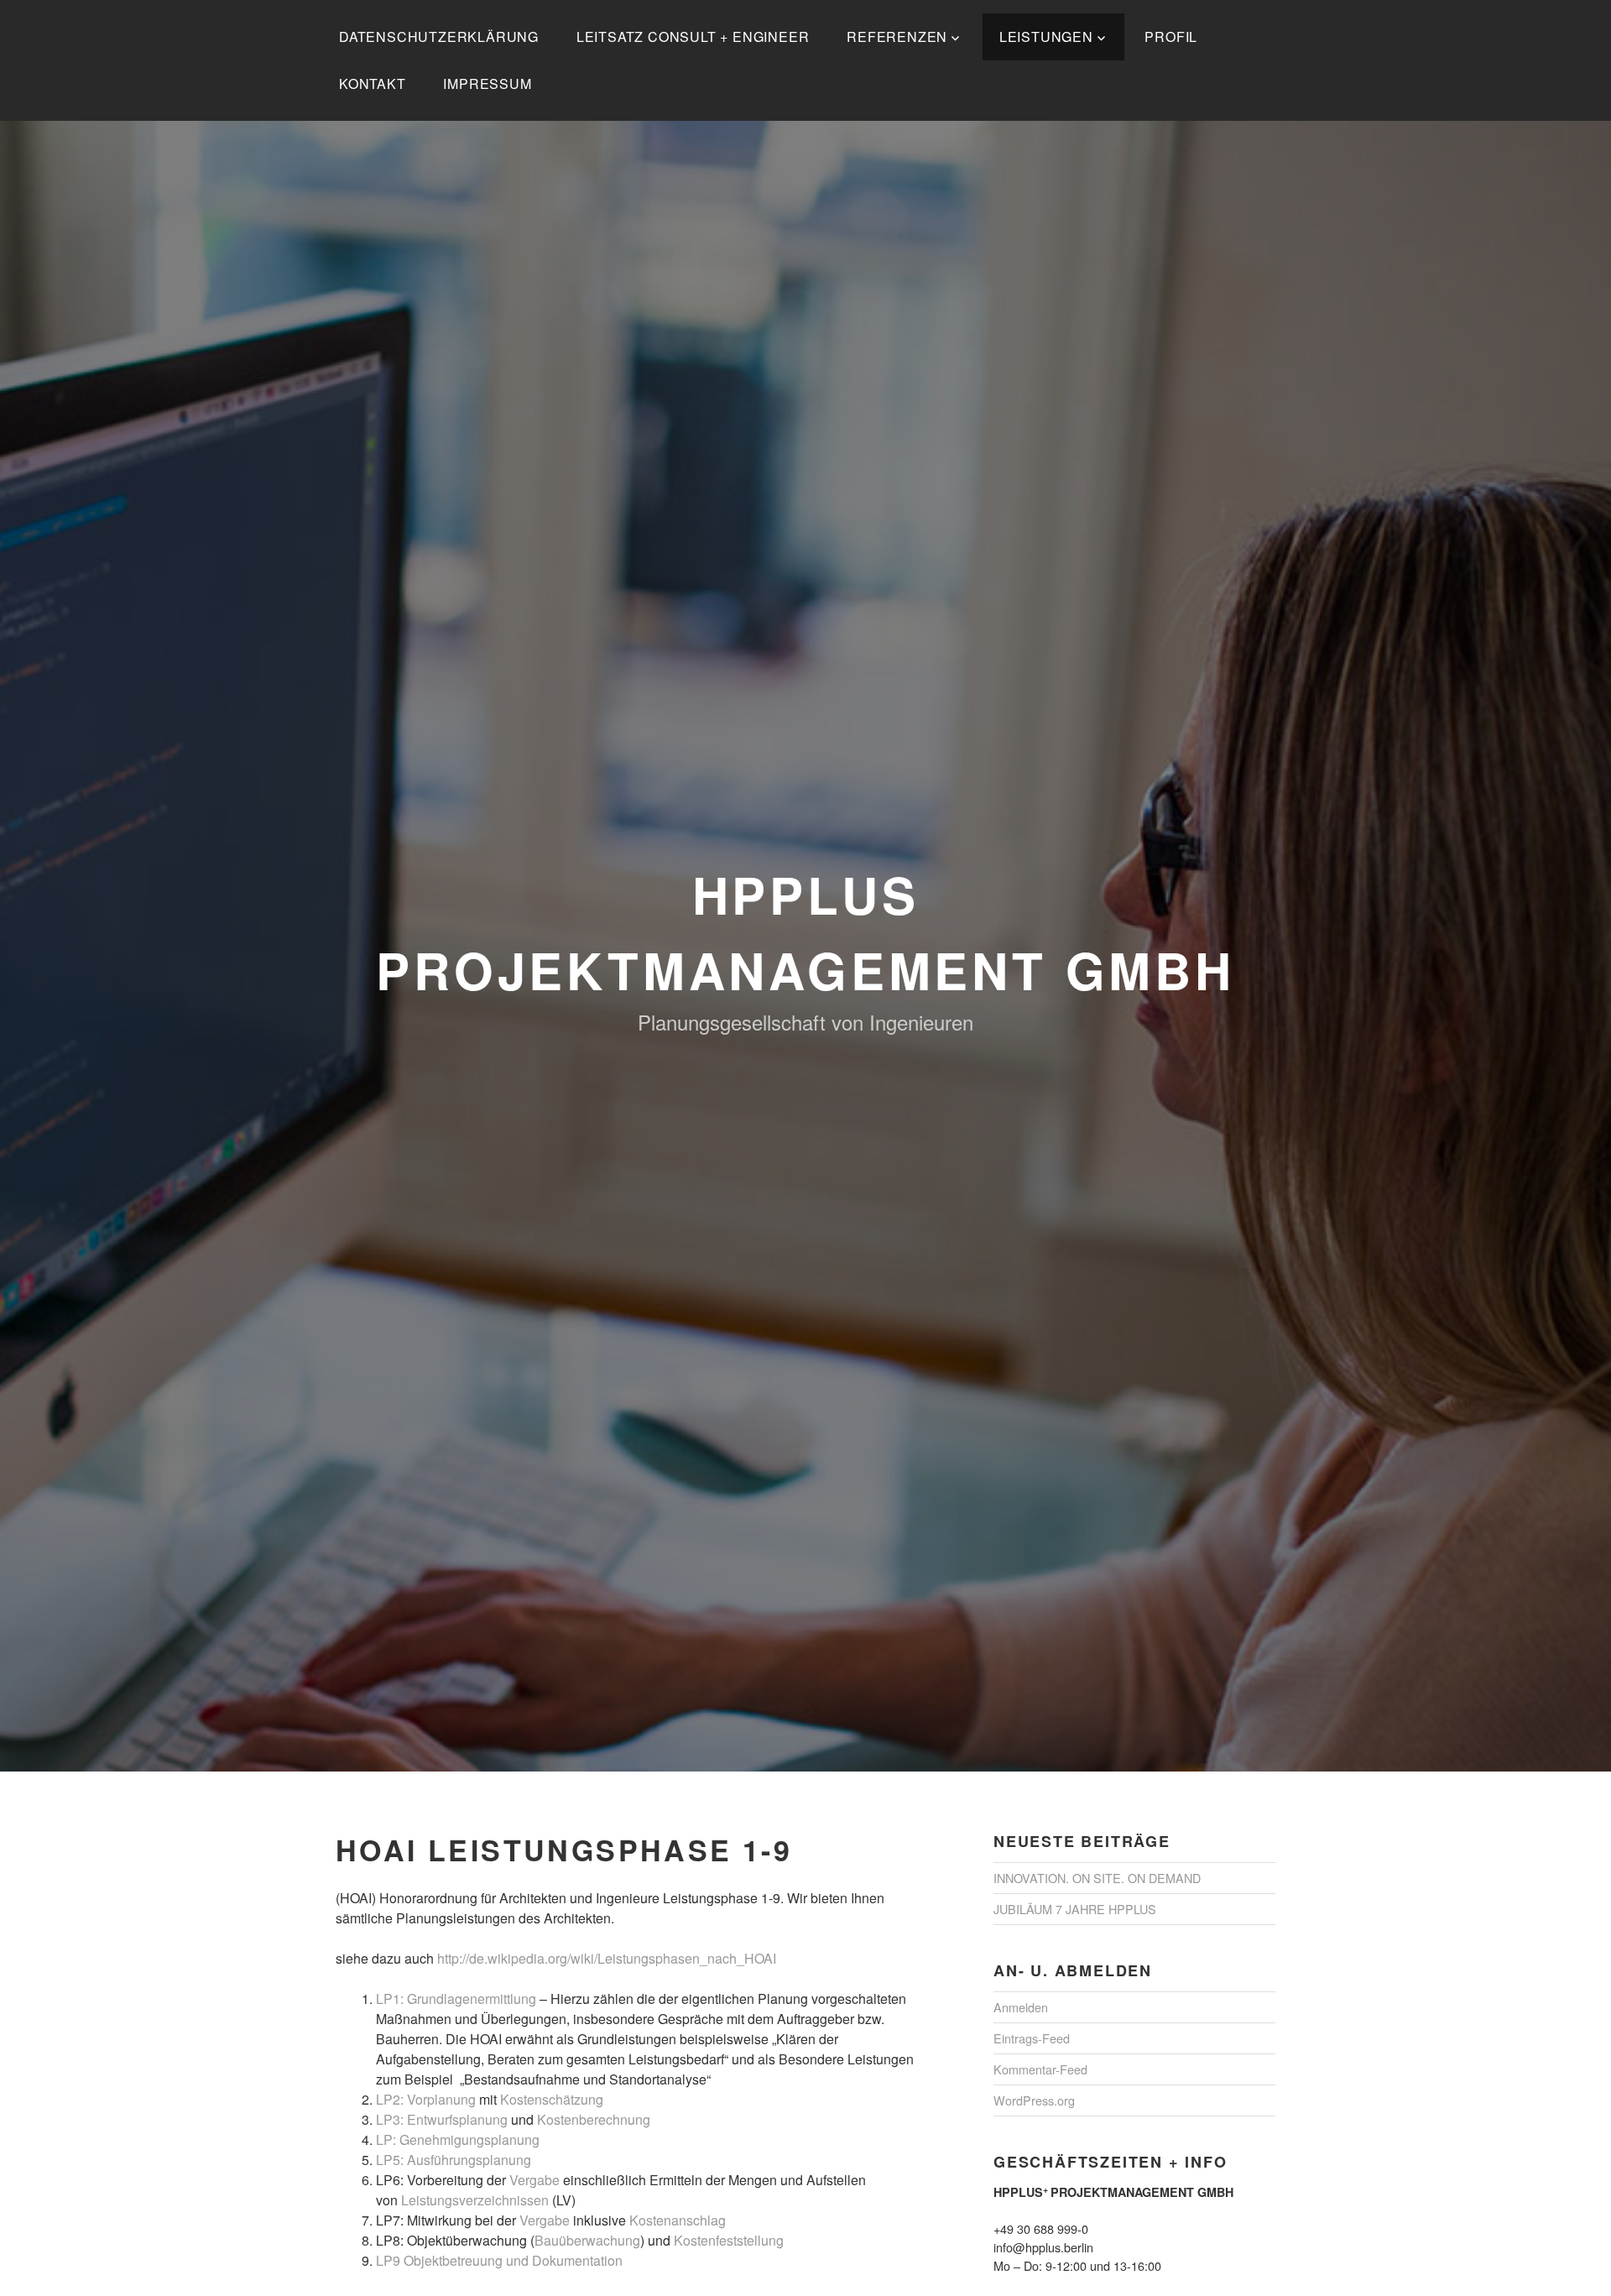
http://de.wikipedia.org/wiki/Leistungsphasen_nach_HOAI (608, 1958)
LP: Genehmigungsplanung (458, 2139)
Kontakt (373, 83)
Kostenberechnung (594, 2119)
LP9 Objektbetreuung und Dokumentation (499, 2260)
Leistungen (1046, 37)
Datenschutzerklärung (439, 37)
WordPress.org (1034, 2100)
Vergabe (534, 2180)
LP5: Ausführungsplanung (454, 2160)
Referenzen (897, 37)
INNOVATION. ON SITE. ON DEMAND (1097, 1878)
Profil (1171, 37)
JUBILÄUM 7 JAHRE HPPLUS (1075, 1909)
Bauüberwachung (587, 2240)
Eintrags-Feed (1032, 2038)
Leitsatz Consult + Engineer (693, 37)
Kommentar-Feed (1040, 2069)
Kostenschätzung (552, 2099)
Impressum (487, 83)
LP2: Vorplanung (426, 2099)
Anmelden (1021, 2007)
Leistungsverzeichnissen (475, 2200)
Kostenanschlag (678, 2220)
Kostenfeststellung (729, 2240)
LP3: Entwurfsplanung (442, 2119)
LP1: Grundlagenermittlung (456, 1999)
